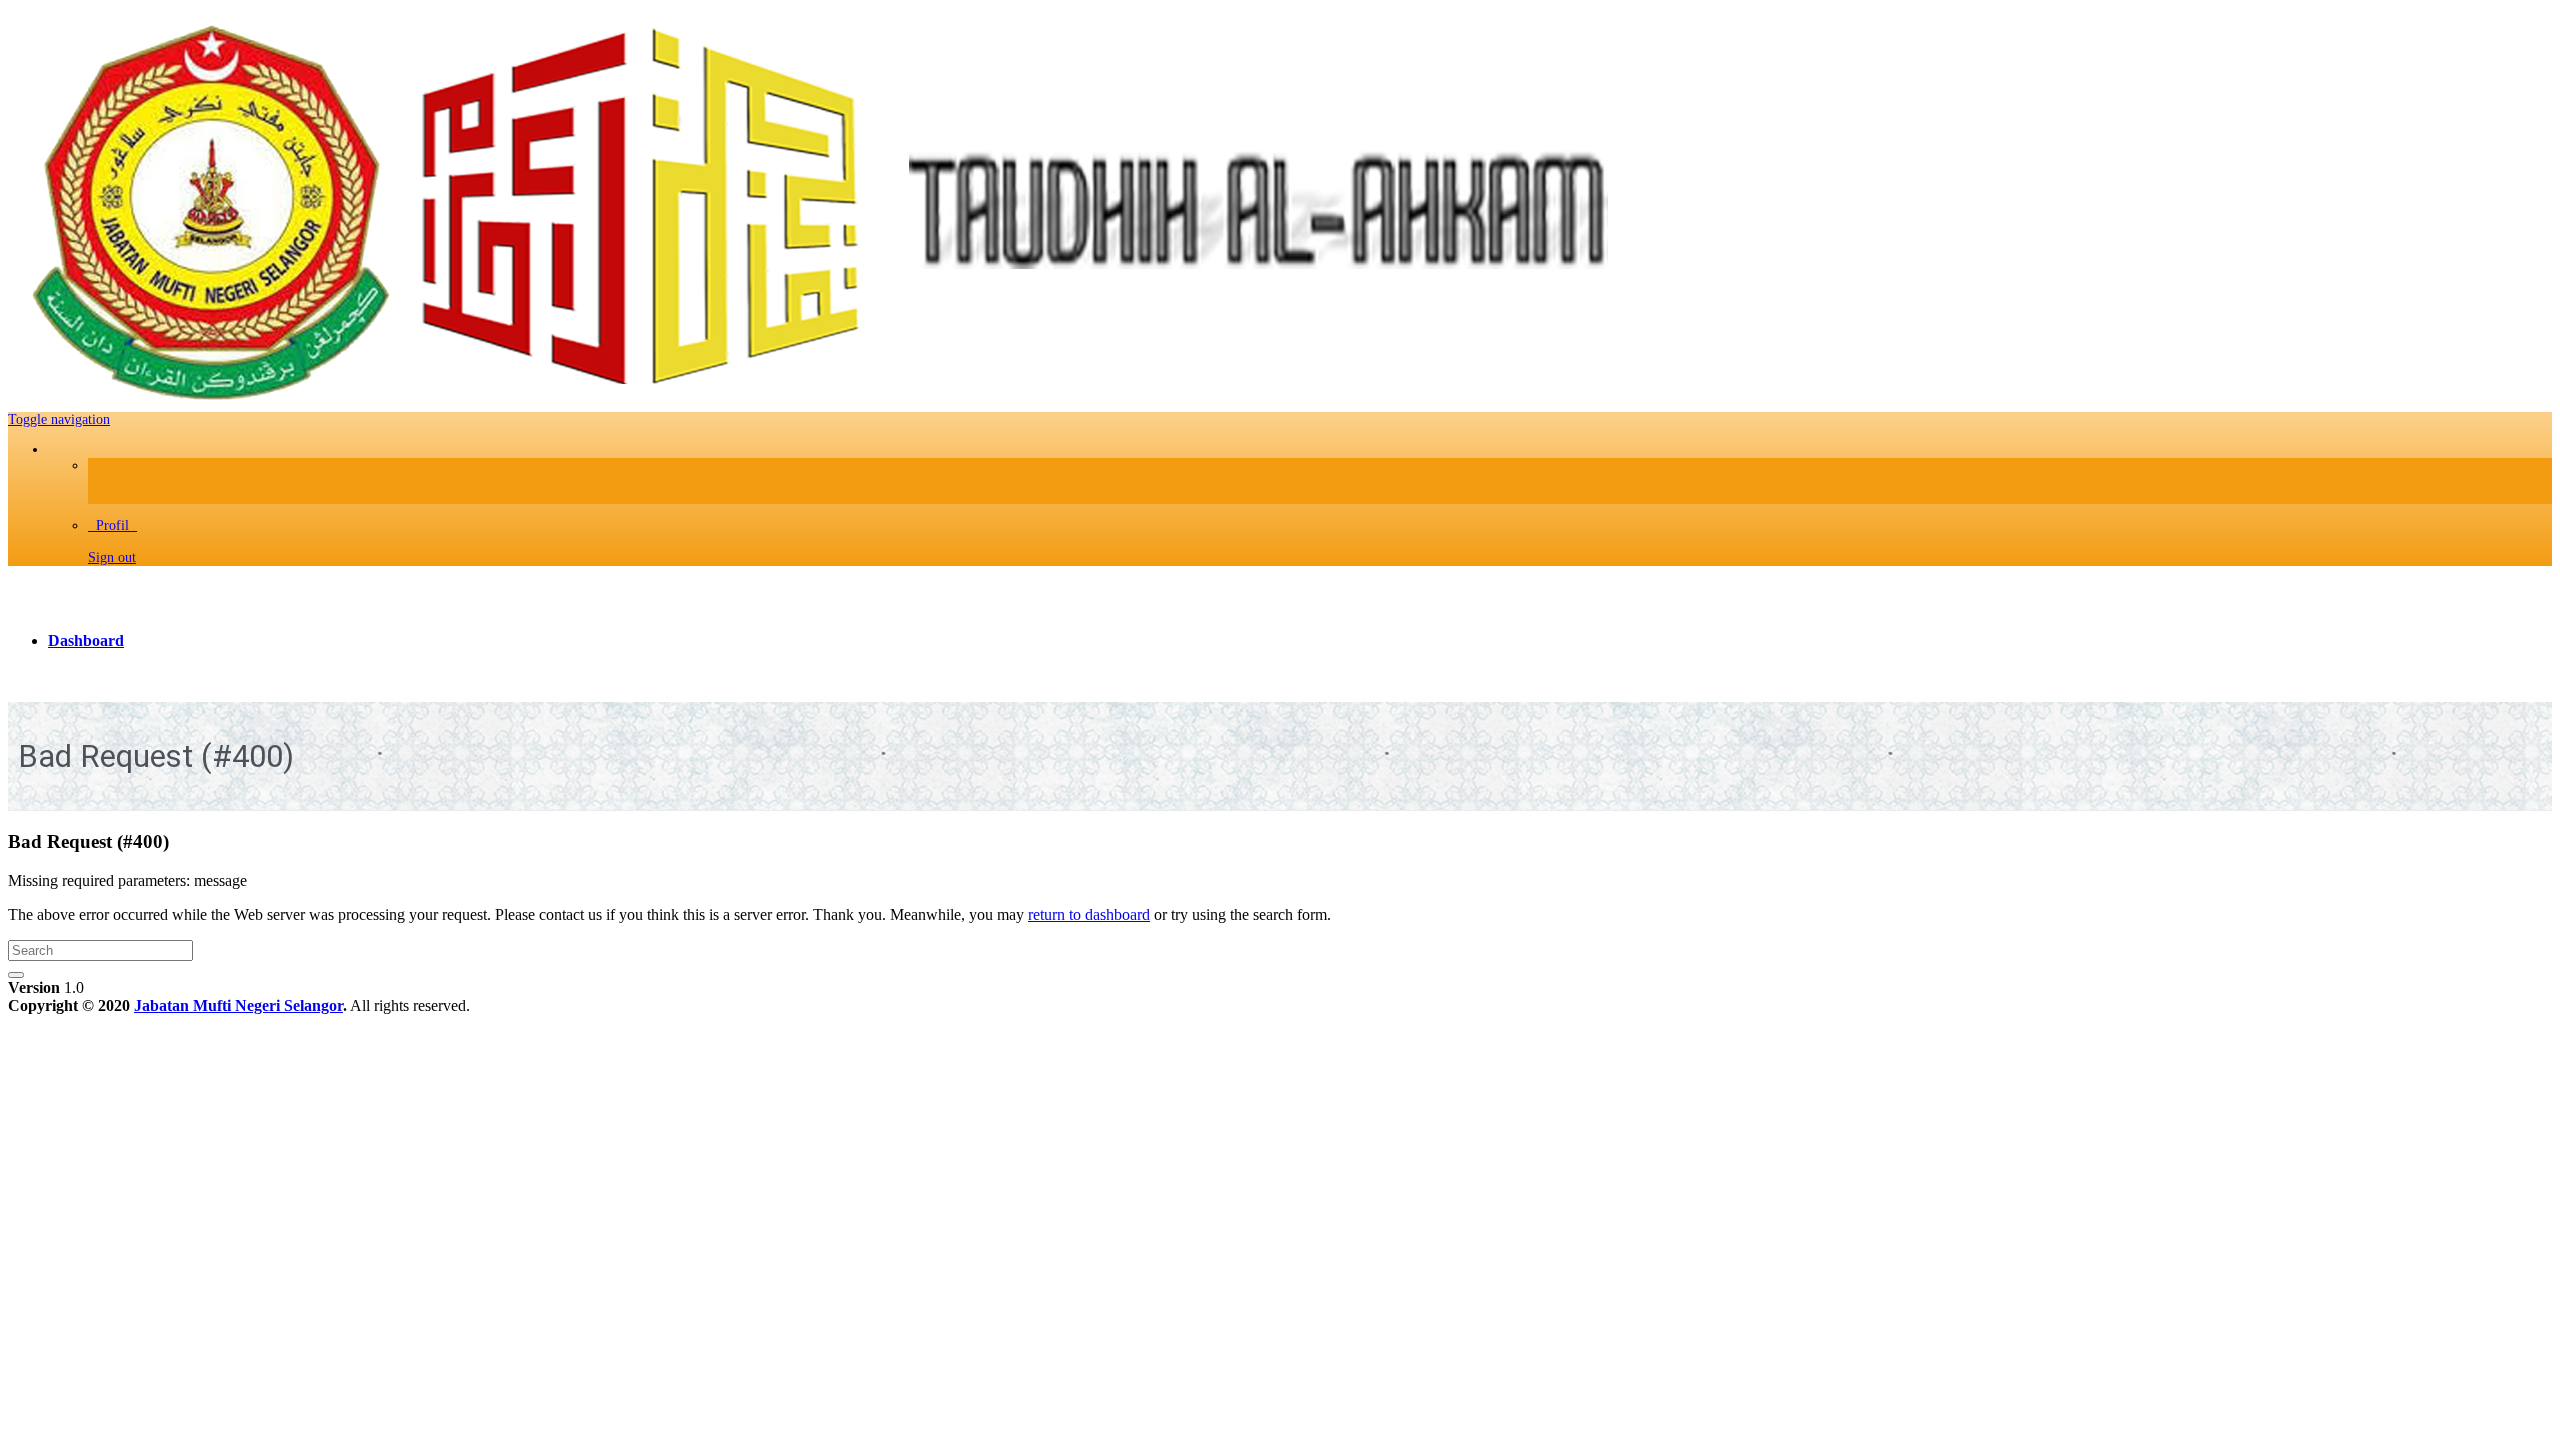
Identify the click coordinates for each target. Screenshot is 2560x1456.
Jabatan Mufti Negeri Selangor (238, 1005)
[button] (59, 419)
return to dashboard (1089, 914)
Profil (112, 525)
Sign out (112, 557)
